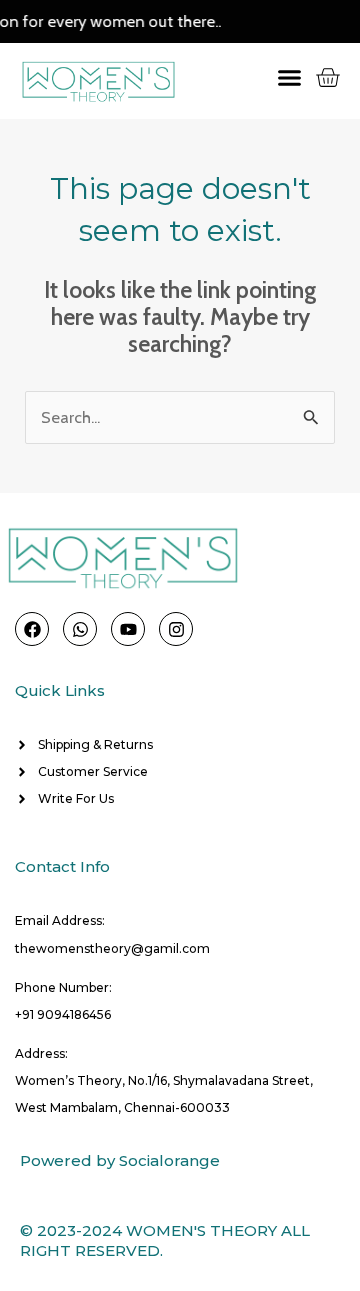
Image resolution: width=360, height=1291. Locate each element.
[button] (276, 77)
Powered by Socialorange (120, 1160)
